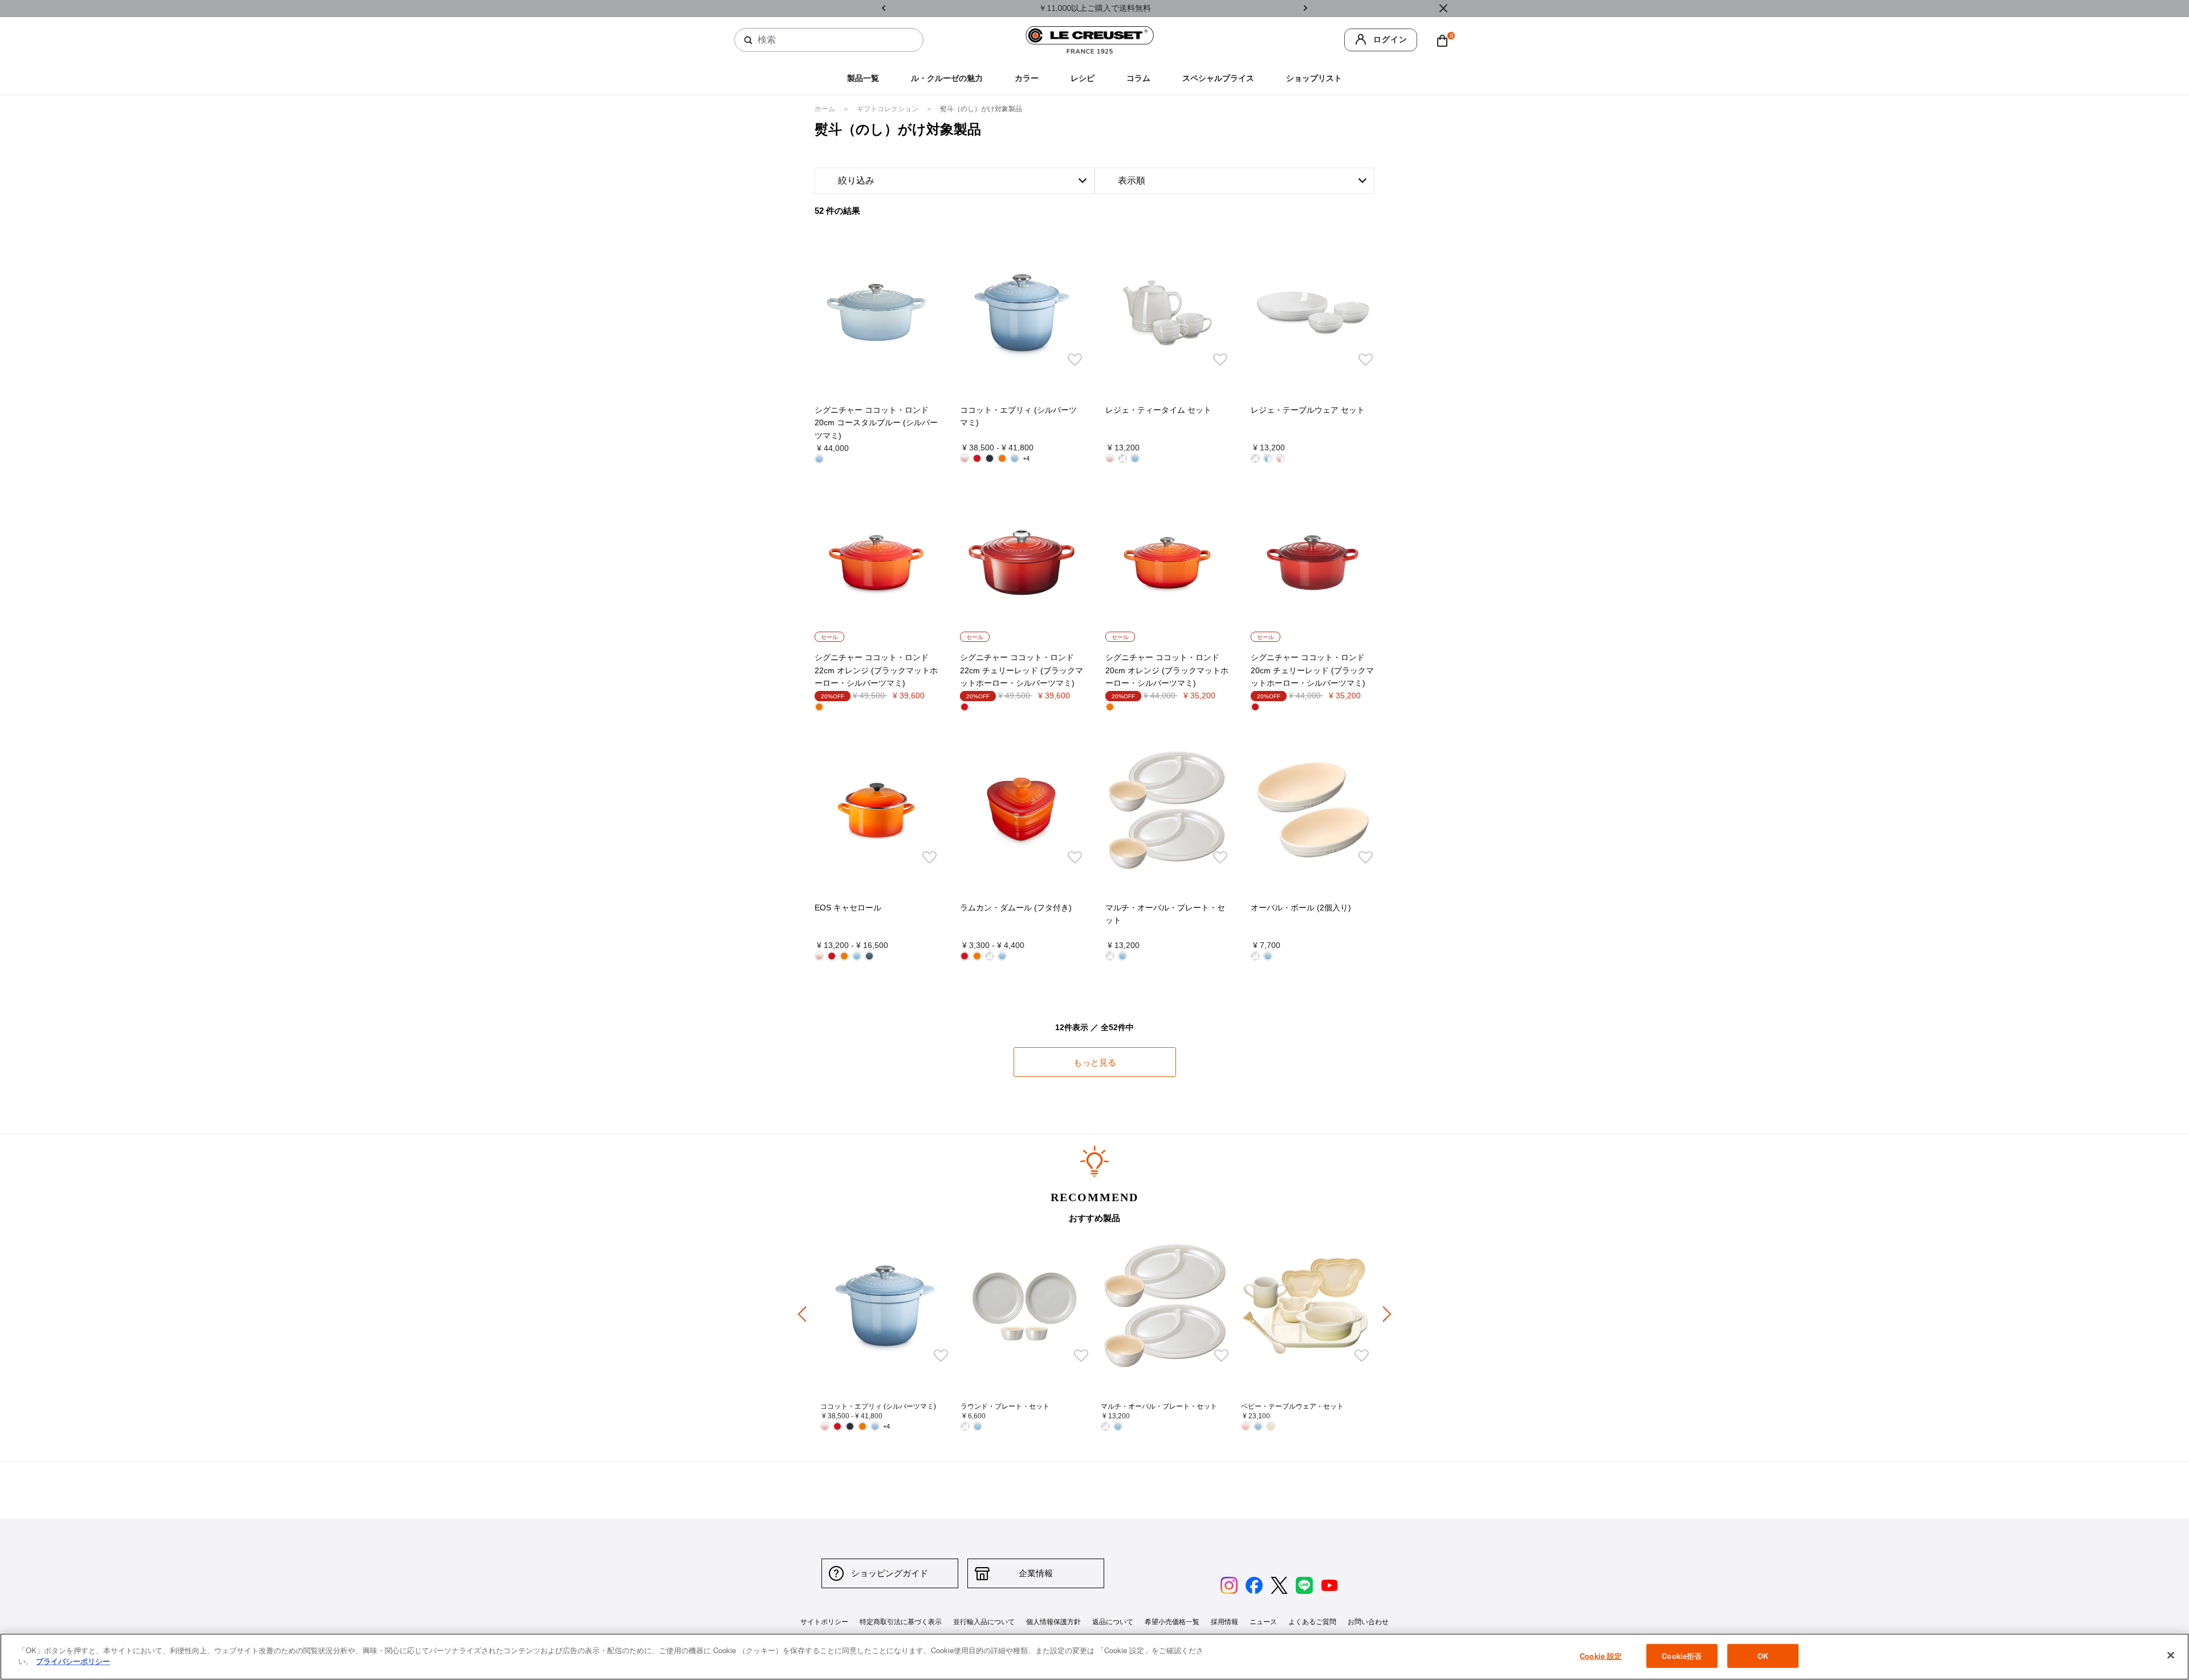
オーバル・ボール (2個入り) (1301, 908)
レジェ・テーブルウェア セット (1308, 410)
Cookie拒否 (1682, 1656)
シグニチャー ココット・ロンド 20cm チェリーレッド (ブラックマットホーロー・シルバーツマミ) (1312, 670)
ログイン (1390, 40)
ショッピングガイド (890, 1573)
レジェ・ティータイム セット (1158, 410)
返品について (1113, 1622)
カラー (1027, 78)
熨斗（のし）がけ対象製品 (981, 109)
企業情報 (1036, 1573)
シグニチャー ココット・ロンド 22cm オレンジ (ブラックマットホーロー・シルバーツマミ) (876, 670)
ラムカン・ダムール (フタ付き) (1016, 908)
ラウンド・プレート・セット (1005, 1406)
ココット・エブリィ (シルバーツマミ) (878, 1406)
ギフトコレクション (888, 109)
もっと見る (1095, 1062)
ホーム (826, 109)
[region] (1094, 1657)
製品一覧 (863, 78)
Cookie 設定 (1601, 1656)
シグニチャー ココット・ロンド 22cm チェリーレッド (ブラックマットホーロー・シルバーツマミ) (1022, 670)
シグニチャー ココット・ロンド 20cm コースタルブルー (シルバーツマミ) (876, 423)
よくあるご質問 (1312, 1622)
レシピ (1083, 78)
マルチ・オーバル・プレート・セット (1159, 1406)
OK (1763, 1656)
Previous (884, 9)
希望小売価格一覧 (1172, 1622)
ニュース (1263, 1622)
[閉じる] (2171, 1655)
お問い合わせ (1368, 1622)
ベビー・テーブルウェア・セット (1292, 1406)
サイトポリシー (824, 1622)
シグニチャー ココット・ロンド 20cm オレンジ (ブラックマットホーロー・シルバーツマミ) (1167, 670)
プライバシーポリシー (73, 1661)
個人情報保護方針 (1053, 1622)
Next (1305, 9)
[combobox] (833, 40)
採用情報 (1224, 1622)
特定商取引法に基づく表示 (901, 1622)
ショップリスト (1314, 78)
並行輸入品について (984, 1622)
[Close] (1443, 9)
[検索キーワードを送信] (748, 40)
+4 (1026, 458)
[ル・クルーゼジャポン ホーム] (1090, 40)
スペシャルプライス (1218, 78)
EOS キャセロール (848, 908)
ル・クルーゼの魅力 (947, 78)
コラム (1138, 78)
